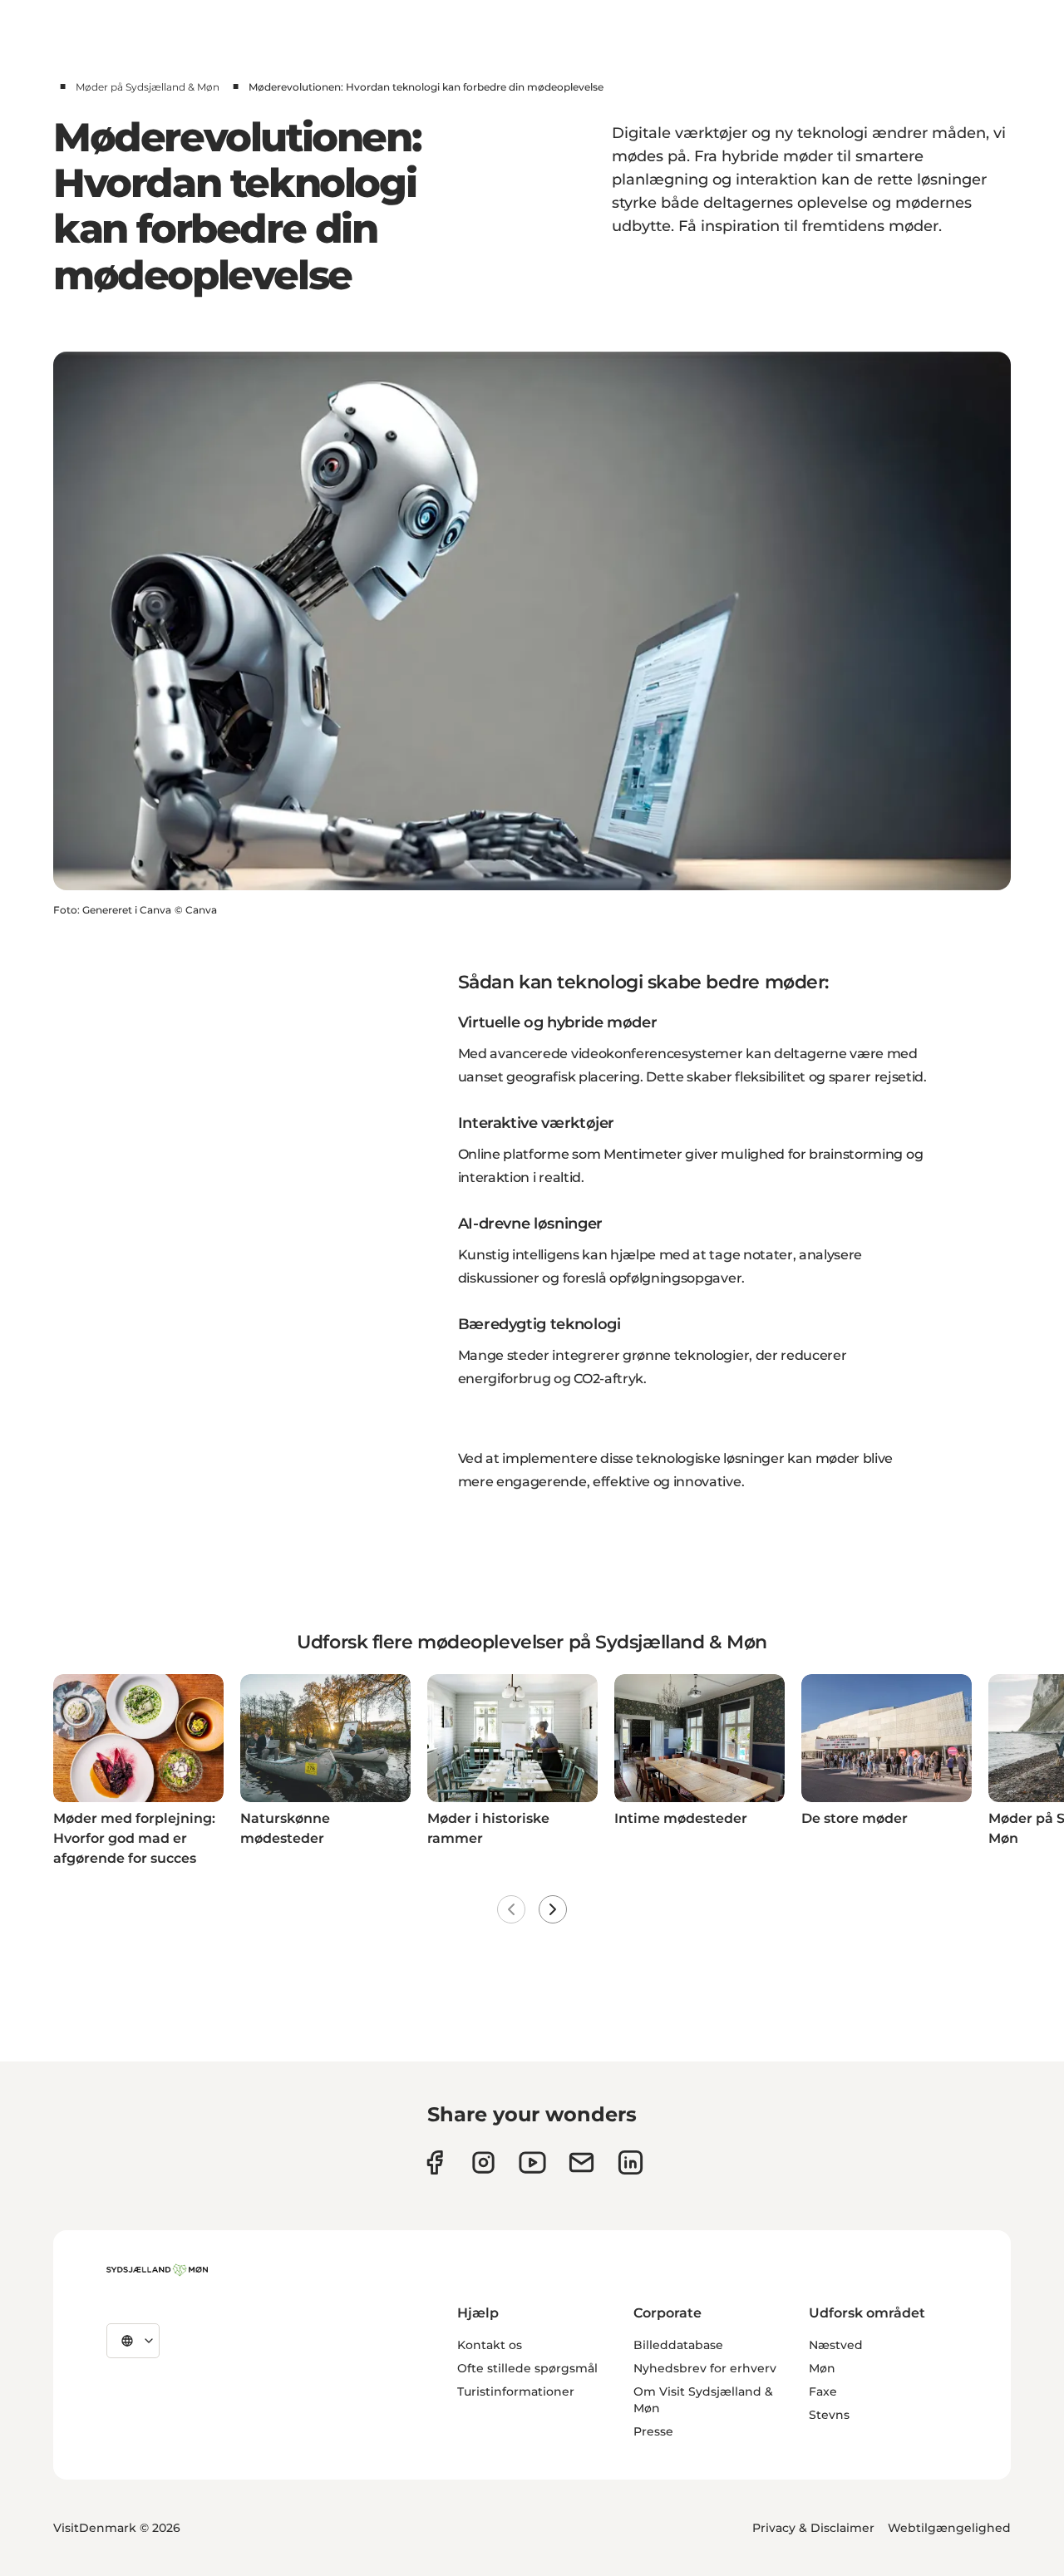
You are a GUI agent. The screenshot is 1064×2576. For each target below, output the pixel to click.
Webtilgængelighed (949, 2528)
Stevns (829, 2415)
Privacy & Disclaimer (813, 2528)
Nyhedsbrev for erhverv (705, 2368)
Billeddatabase (678, 2345)
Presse (653, 2431)
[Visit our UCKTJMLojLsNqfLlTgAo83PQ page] (532, 2162)
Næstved (836, 2345)
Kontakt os (490, 2345)
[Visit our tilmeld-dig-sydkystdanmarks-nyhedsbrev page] (581, 2162)
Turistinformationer (516, 2391)
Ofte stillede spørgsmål (527, 2368)
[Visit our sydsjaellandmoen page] (434, 2162)
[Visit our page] (483, 2162)
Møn (822, 2368)
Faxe (823, 2391)
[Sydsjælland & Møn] (157, 2270)
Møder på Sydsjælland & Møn (148, 87)
